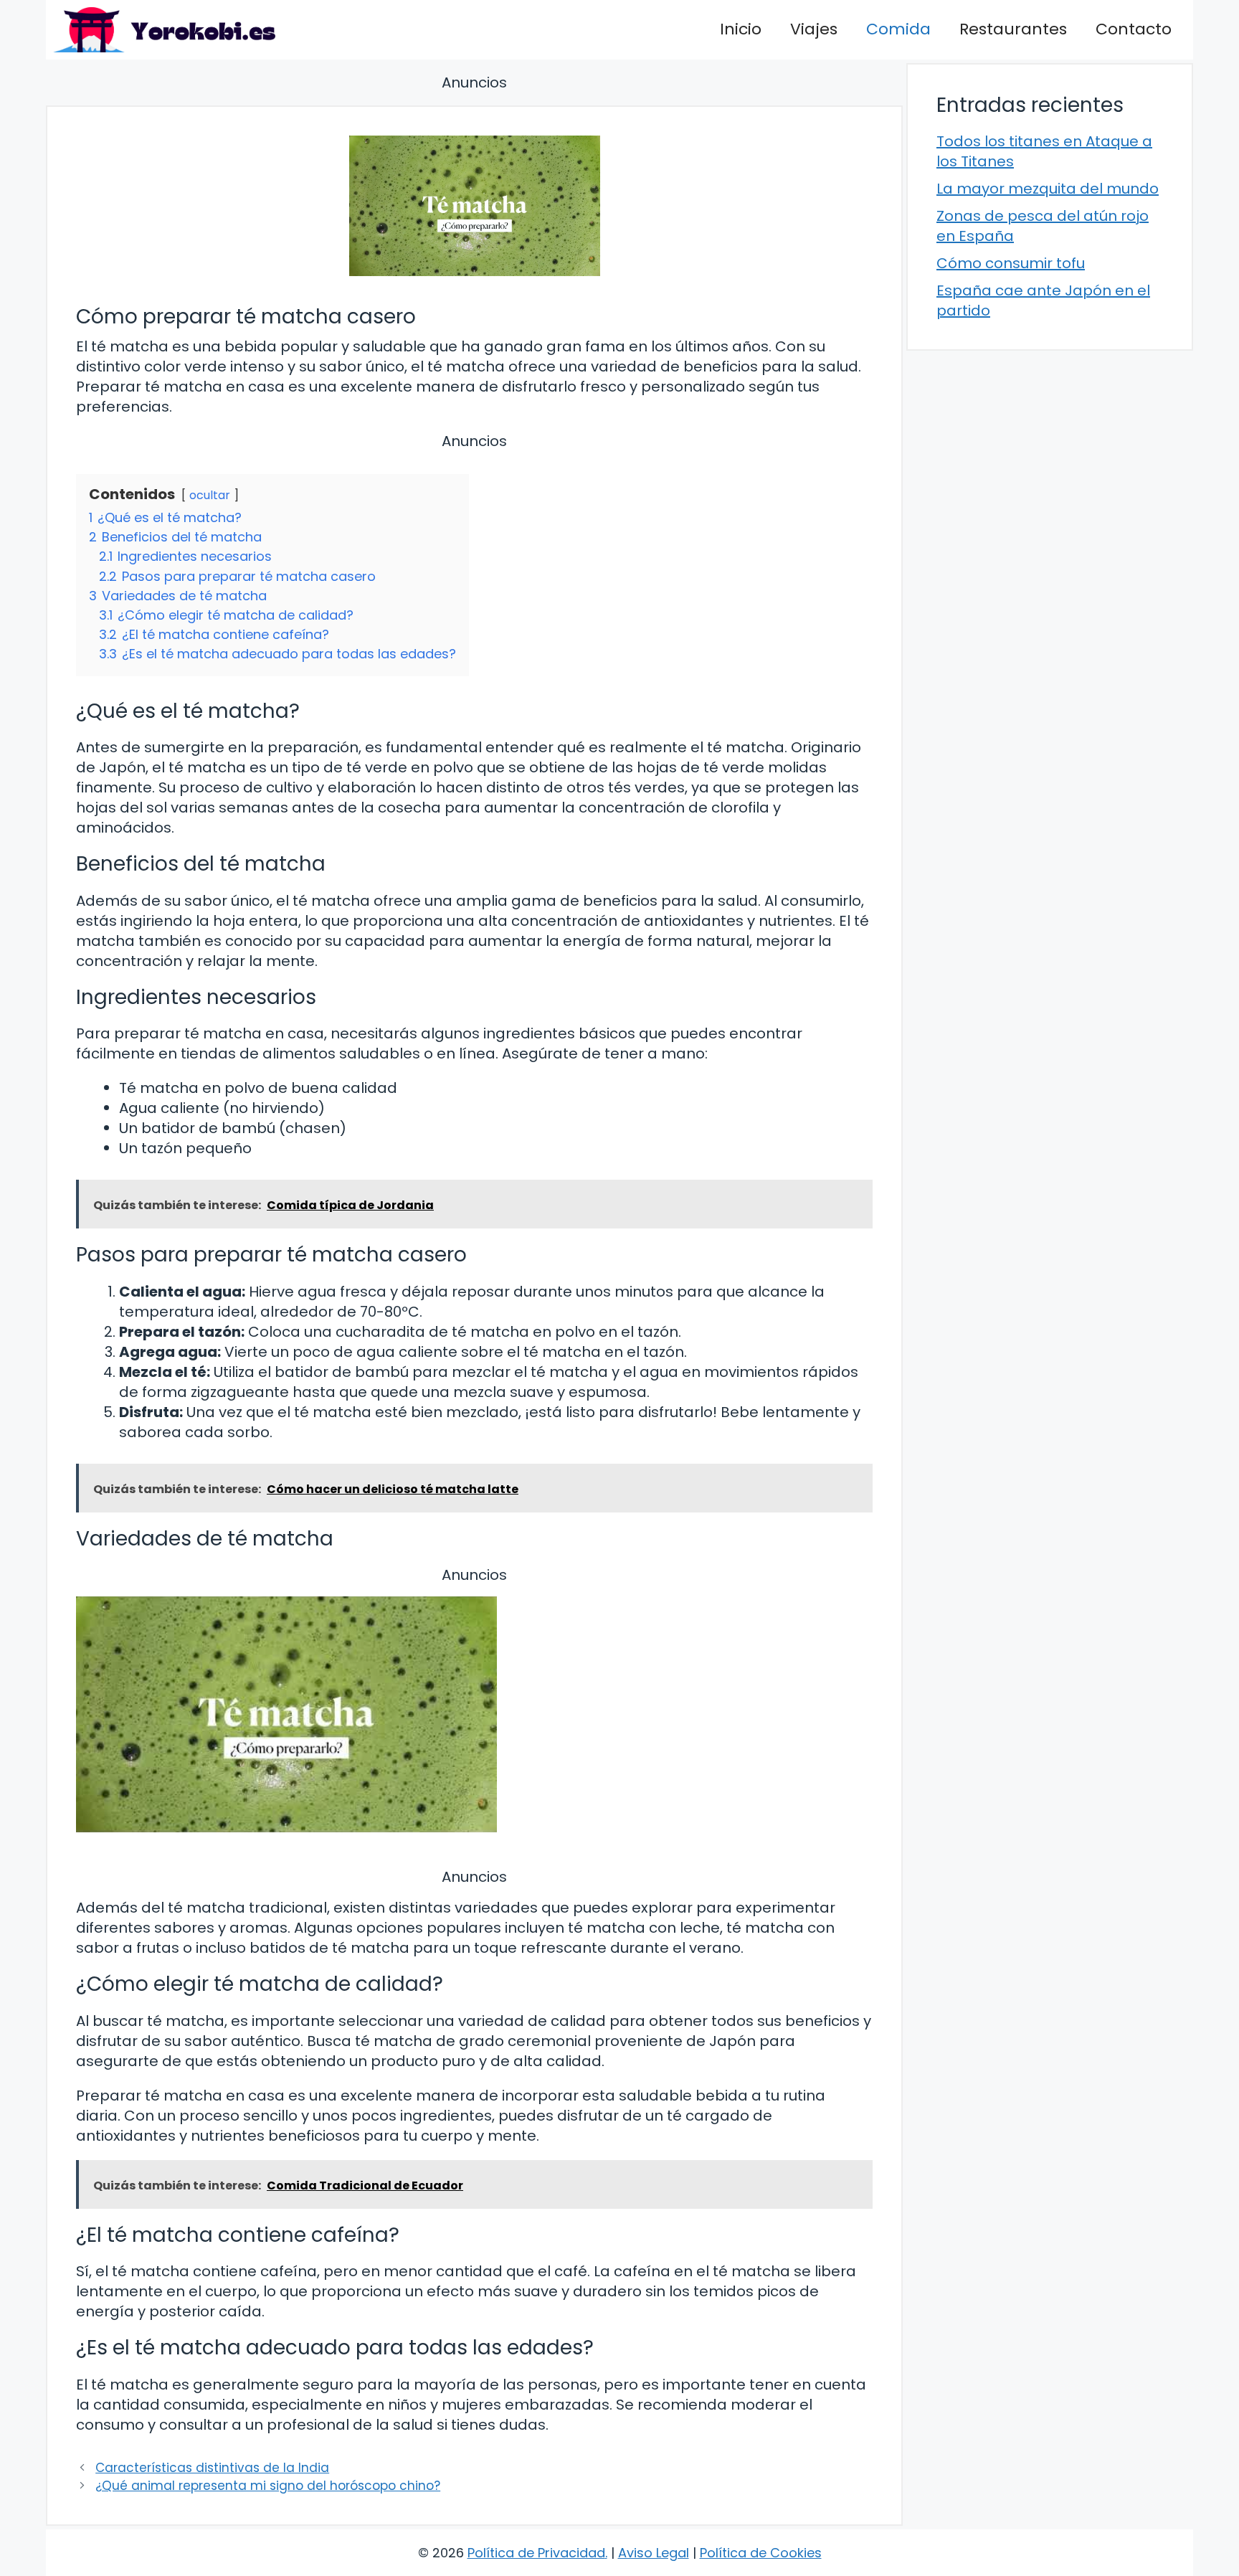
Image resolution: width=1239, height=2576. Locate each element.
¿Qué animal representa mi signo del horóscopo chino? (268, 2486)
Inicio (741, 29)
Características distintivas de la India (212, 2468)
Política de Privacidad (536, 2553)
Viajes (814, 29)
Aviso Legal (654, 2553)
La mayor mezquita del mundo (1048, 189)
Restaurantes (1013, 29)
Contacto (1134, 29)
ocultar (210, 495)
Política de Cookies (761, 2553)
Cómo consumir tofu (1011, 263)
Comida (898, 29)
